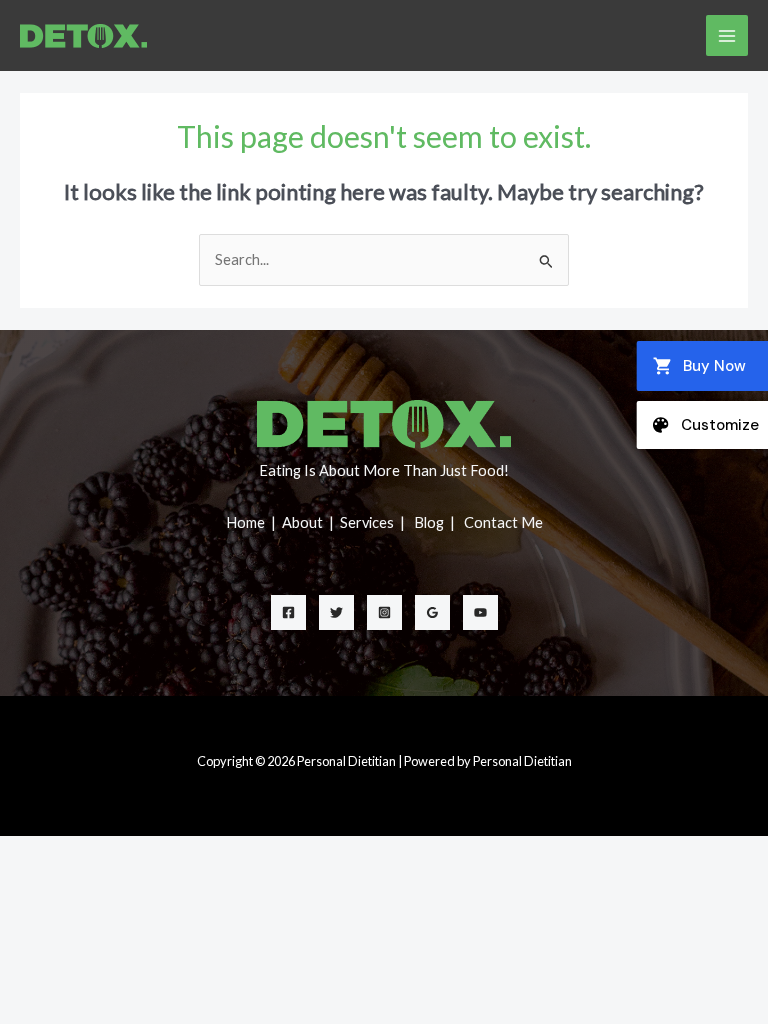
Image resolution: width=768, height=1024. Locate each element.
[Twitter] (336, 612)
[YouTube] (480, 612)
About (304, 522)
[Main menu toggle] (727, 36)
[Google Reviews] (432, 612)
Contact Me (503, 522)
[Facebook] (288, 612)
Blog (430, 522)
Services (368, 522)
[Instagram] (384, 612)
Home (247, 522)
